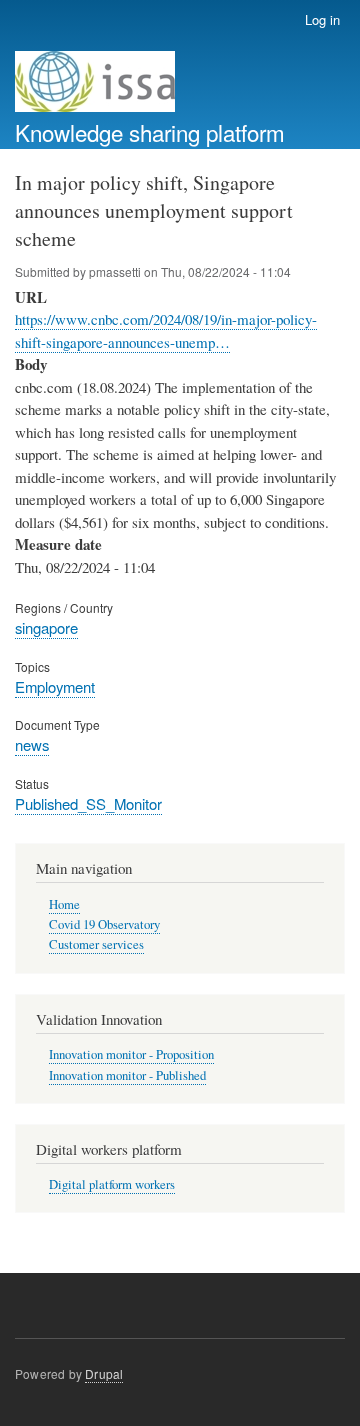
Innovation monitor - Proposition (131, 1054)
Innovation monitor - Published (127, 1075)
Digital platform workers (112, 1184)
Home (64, 904)
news (32, 744)
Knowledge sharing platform (150, 132)
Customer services (96, 944)
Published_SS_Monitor (88, 803)
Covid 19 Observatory (104, 924)
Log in (322, 19)
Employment (55, 686)
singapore (46, 627)
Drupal (104, 1373)
